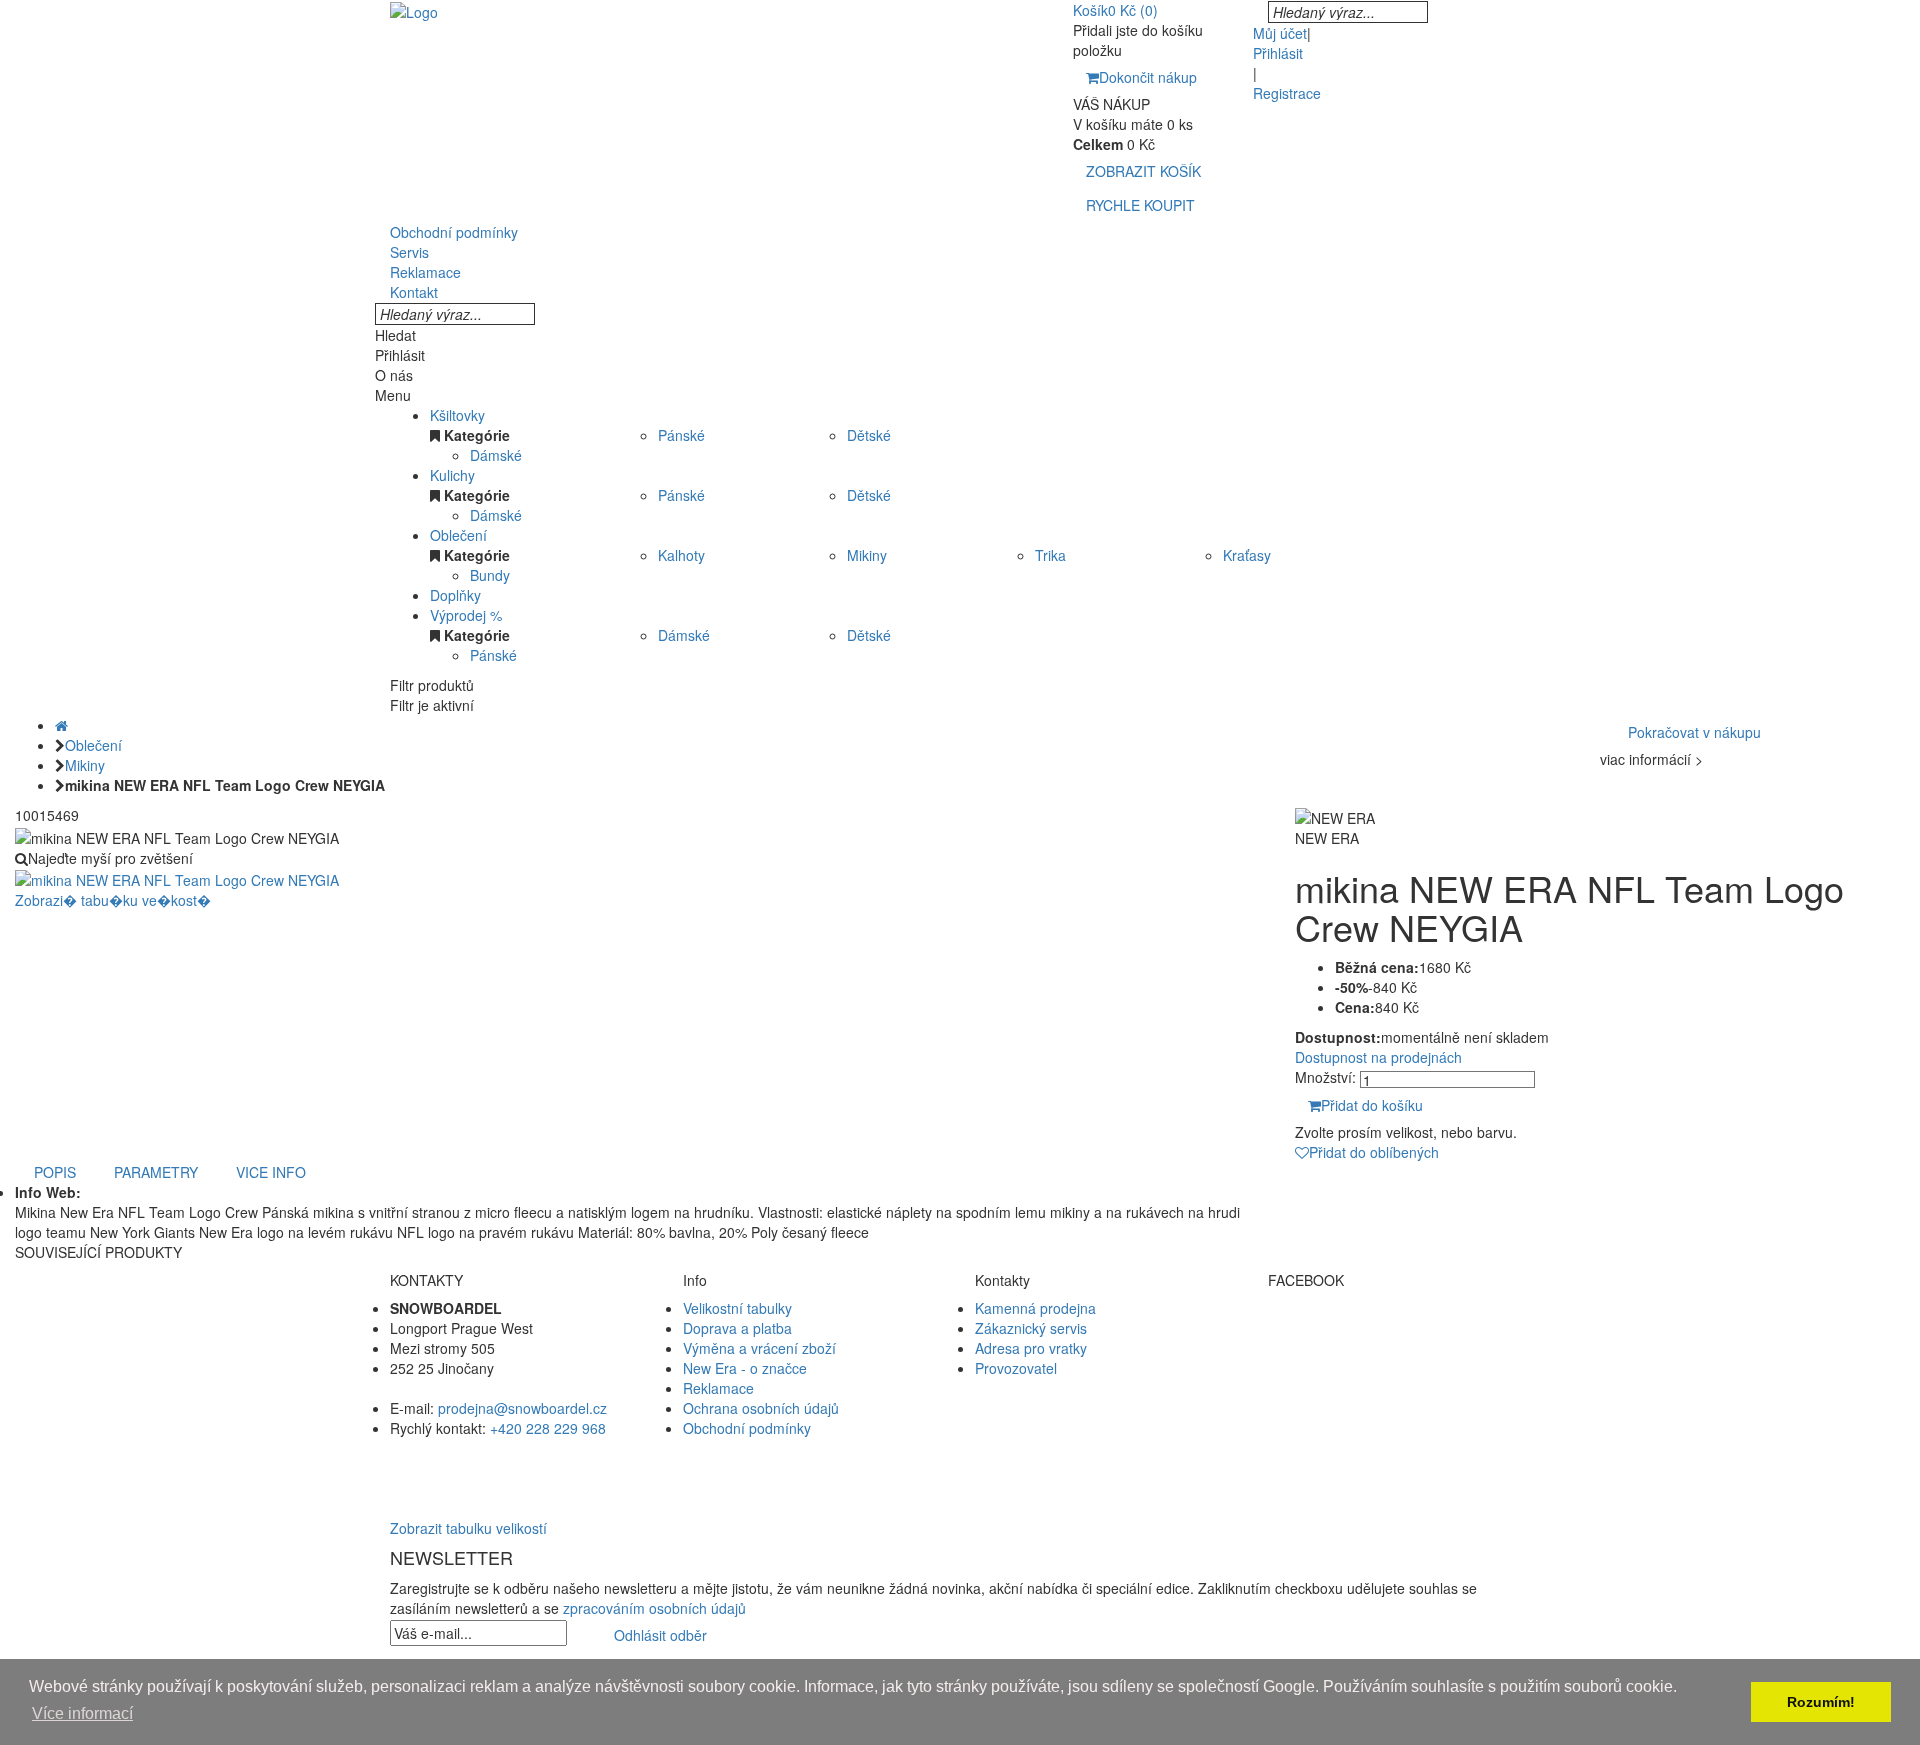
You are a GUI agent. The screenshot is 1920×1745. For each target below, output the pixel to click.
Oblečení (458, 535)
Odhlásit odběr (660, 1635)
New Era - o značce (745, 1368)
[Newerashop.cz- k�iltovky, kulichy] (414, 10)
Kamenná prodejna (1035, 1308)
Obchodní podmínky (747, 1428)
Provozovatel (1016, 1368)
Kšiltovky (457, 415)
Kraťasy (1247, 555)
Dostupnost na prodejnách (1378, 1057)
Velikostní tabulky (737, 1308)
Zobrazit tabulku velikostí (468, 1528)
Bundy (490, 575)
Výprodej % (466, 615)
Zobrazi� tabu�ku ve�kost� (113, 900)
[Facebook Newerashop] (1399, 1328)
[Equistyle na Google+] (1399, 1368)
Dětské (869, 435)
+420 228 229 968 (548, 1428)
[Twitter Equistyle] (1399, 1348)
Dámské (496, 455)
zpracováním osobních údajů (654, 1608)
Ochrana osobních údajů (761, 1408)
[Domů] (61, 725)
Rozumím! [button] (1821, 1702)
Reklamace (718, 1388)
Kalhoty (681, 555)
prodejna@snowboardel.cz (522, 1408)
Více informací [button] (82, 1713)
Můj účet (1280, 33)
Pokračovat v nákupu (1694, 732)
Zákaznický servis (1031, 1328)
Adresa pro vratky (1031, 1348)
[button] (960, 1468)
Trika (1050, 555)
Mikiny (867, 555)
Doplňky (455, 595)
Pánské (681, 435)
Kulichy (452, 475)
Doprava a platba (737, 1328)
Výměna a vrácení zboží (759, 1348)
